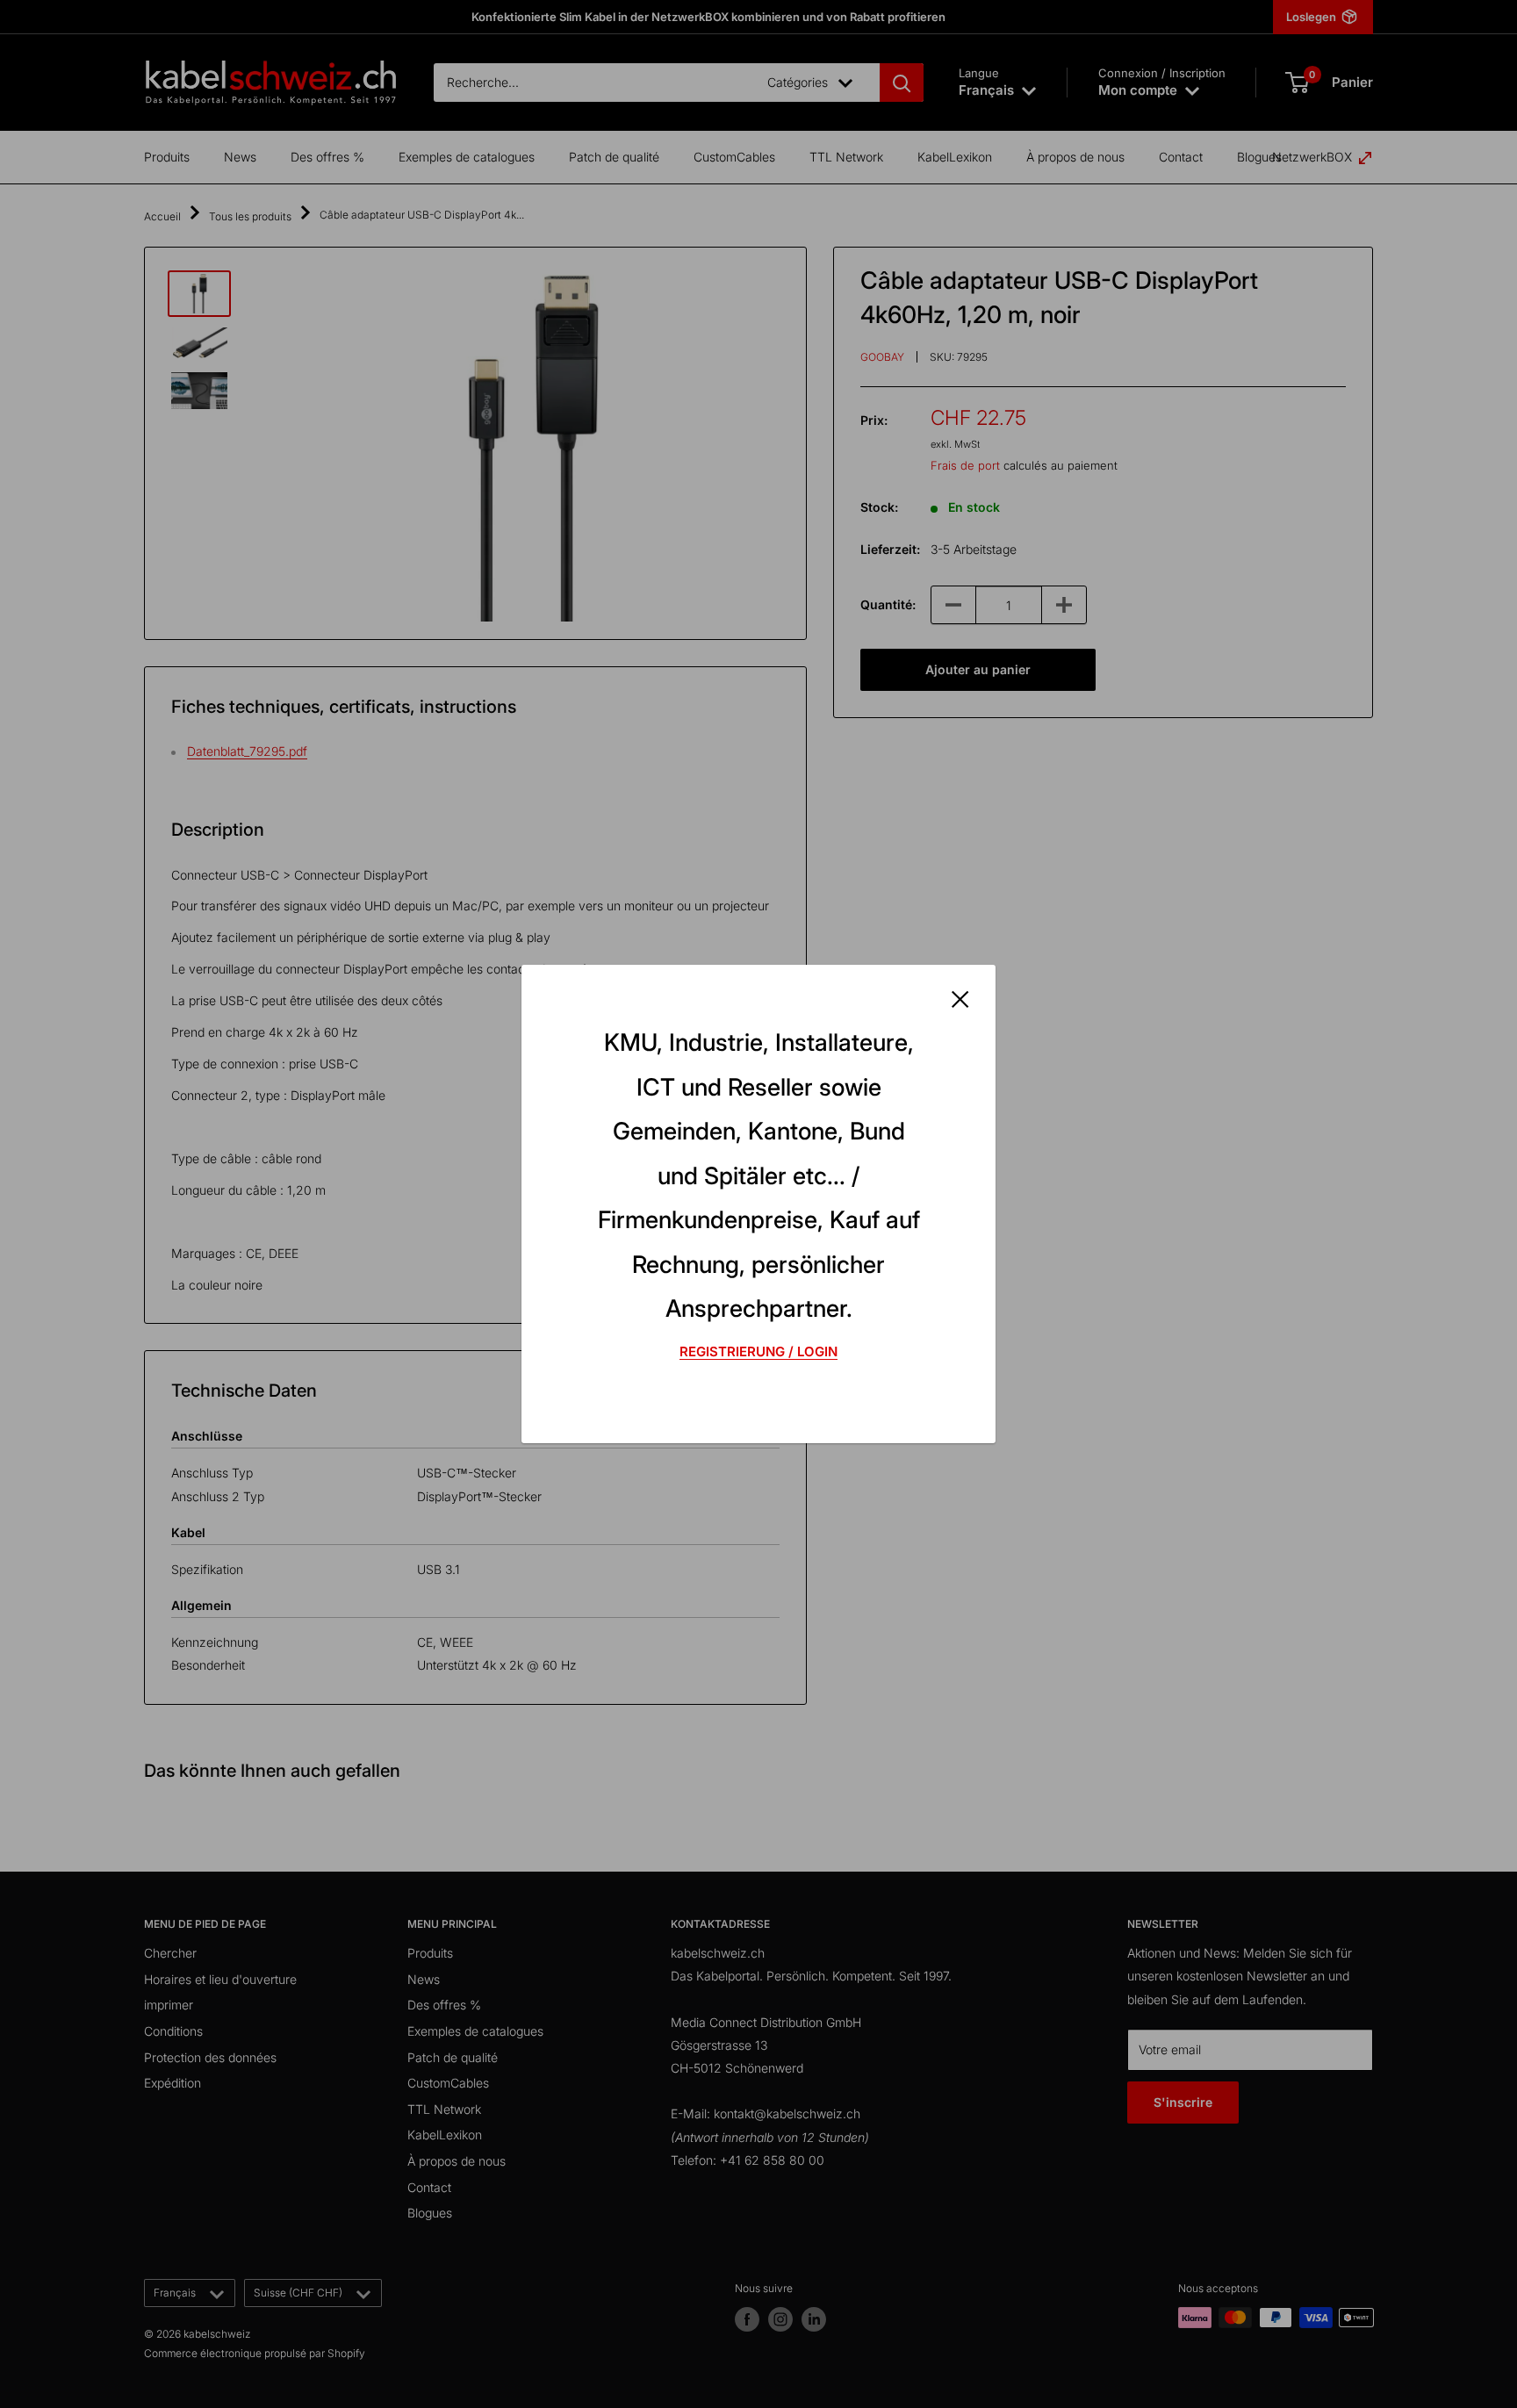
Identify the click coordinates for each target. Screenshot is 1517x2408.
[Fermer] (960, 997)
